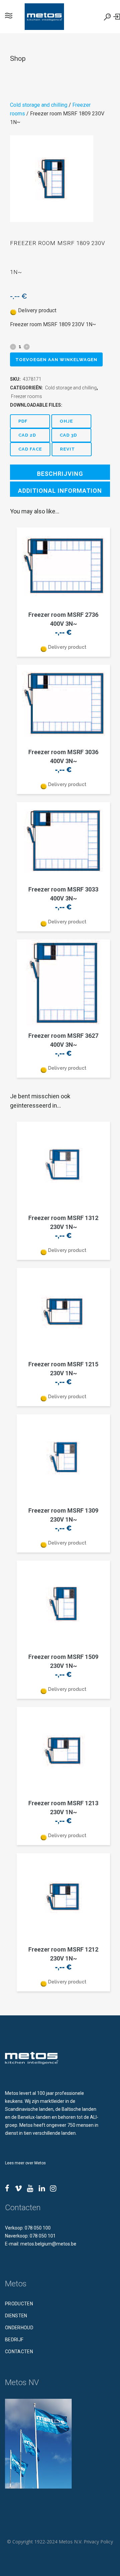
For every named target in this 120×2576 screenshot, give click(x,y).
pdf (23, 421)
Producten (19, 2304)
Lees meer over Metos (25, 2163)
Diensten (16, 2316)
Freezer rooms (26, 396)
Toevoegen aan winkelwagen (56, 360)
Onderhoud (19, 2328)
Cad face (30, 449)
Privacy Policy (98, 2542)
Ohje (66, 421)
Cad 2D (27, 435)
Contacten (19, 2352)
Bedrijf (14, 2340)
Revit (67, 449)
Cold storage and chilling (39, 105)
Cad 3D (68, 435)
